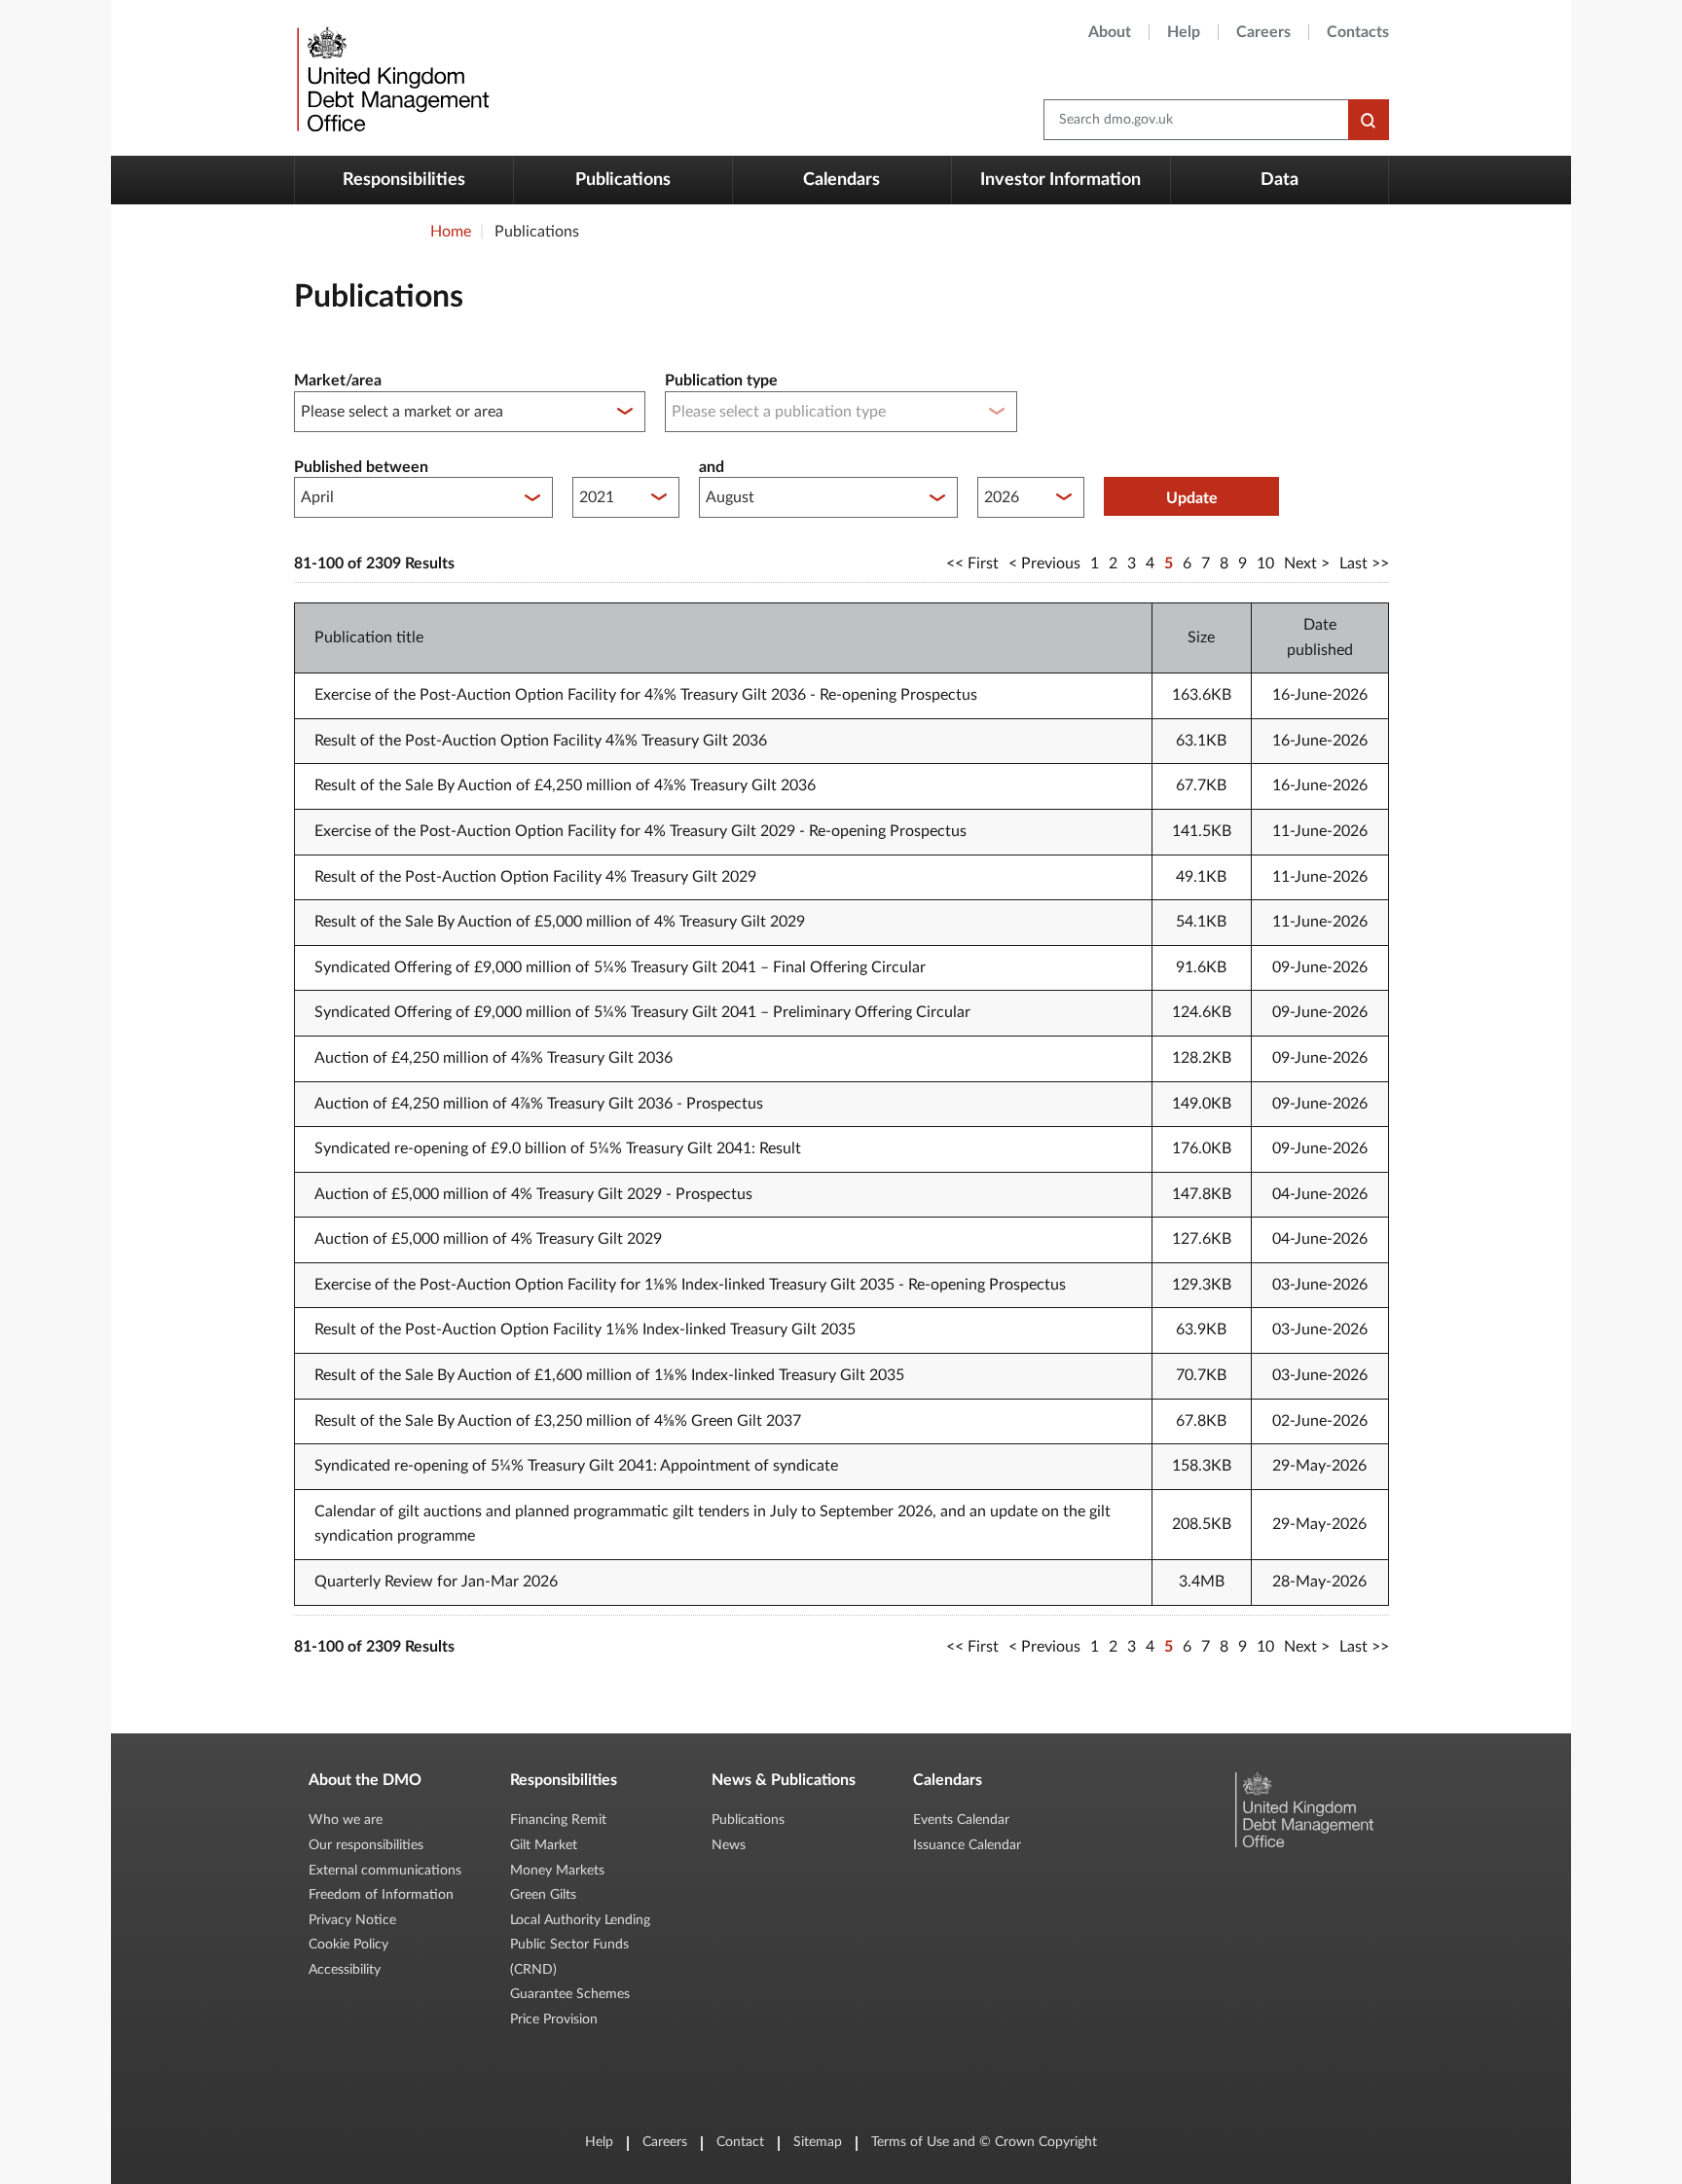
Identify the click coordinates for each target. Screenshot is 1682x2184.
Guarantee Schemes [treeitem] (570, 1994)
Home (451, 232)
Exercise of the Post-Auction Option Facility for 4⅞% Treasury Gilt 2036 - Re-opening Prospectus (646, 695)
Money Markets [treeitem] (557, 1871)
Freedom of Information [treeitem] (381, 1895)
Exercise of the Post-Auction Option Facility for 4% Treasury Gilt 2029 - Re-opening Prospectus (640, 831)
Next (1300, 564)
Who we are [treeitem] (346, 1820)
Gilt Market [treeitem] (544, 1845)
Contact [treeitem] (740, 2142)
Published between (361, 467)
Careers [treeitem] (1263, 32)
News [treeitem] (729, 1845)
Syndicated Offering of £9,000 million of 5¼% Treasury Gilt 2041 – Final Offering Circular (620, 967)
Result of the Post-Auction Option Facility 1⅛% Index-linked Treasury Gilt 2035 (585, 1329)
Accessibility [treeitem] (345, 1970)
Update (1192, 498)
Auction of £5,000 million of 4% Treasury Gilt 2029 (488, 1239)
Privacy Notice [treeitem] (352, 1920)
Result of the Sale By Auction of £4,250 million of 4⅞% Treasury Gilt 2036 (565, 785)
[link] (391, 78)
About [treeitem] (1110, 32)
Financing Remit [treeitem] (558, 1820)
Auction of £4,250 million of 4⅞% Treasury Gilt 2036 (494, 1058)
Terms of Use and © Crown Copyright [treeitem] (984, 2142)
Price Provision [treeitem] (554, 2020)
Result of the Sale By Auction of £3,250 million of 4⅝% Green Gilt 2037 (558, 1421)
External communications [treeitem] (385, 1871)
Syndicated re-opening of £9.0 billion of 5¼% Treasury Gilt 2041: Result (558, 1148)
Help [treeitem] (1184, 32)
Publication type (721, 381)
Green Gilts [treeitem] (543, 1895)
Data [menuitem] (1280, 180)
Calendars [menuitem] (841, 180)
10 (1265, 564)
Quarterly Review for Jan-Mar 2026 (436, 1582)
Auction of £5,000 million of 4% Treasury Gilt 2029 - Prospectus (533, 1194)
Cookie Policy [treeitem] (348, 1945)
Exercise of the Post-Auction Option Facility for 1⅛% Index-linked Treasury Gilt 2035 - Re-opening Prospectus (690, 1285)
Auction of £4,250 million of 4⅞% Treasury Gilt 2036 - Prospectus (539, 1104)
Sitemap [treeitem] (818, 2142)
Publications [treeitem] (748, 1820)
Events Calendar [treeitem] (961, 1820)
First (983, 564)
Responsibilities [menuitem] (404, 180)
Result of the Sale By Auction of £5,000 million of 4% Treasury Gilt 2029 (560, 922)
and (712, 467)
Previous (1051, 564)
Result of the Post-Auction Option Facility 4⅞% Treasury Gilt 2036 (541, 741)
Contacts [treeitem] (1358, 32)
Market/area (338, 381)
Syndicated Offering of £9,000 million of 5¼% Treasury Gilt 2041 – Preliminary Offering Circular (642, 1012)
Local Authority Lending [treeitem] (580, 1920)
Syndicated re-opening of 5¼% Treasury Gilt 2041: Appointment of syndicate (576, 1466)
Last (1353, 564)
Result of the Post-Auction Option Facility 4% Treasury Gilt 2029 (535, 877)
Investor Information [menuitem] (1060, 180)
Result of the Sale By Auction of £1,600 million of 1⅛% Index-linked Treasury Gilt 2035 (609, 1375)
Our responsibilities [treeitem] (366, 1845)
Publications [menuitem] (623, 180)
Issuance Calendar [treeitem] (967, 1845)
